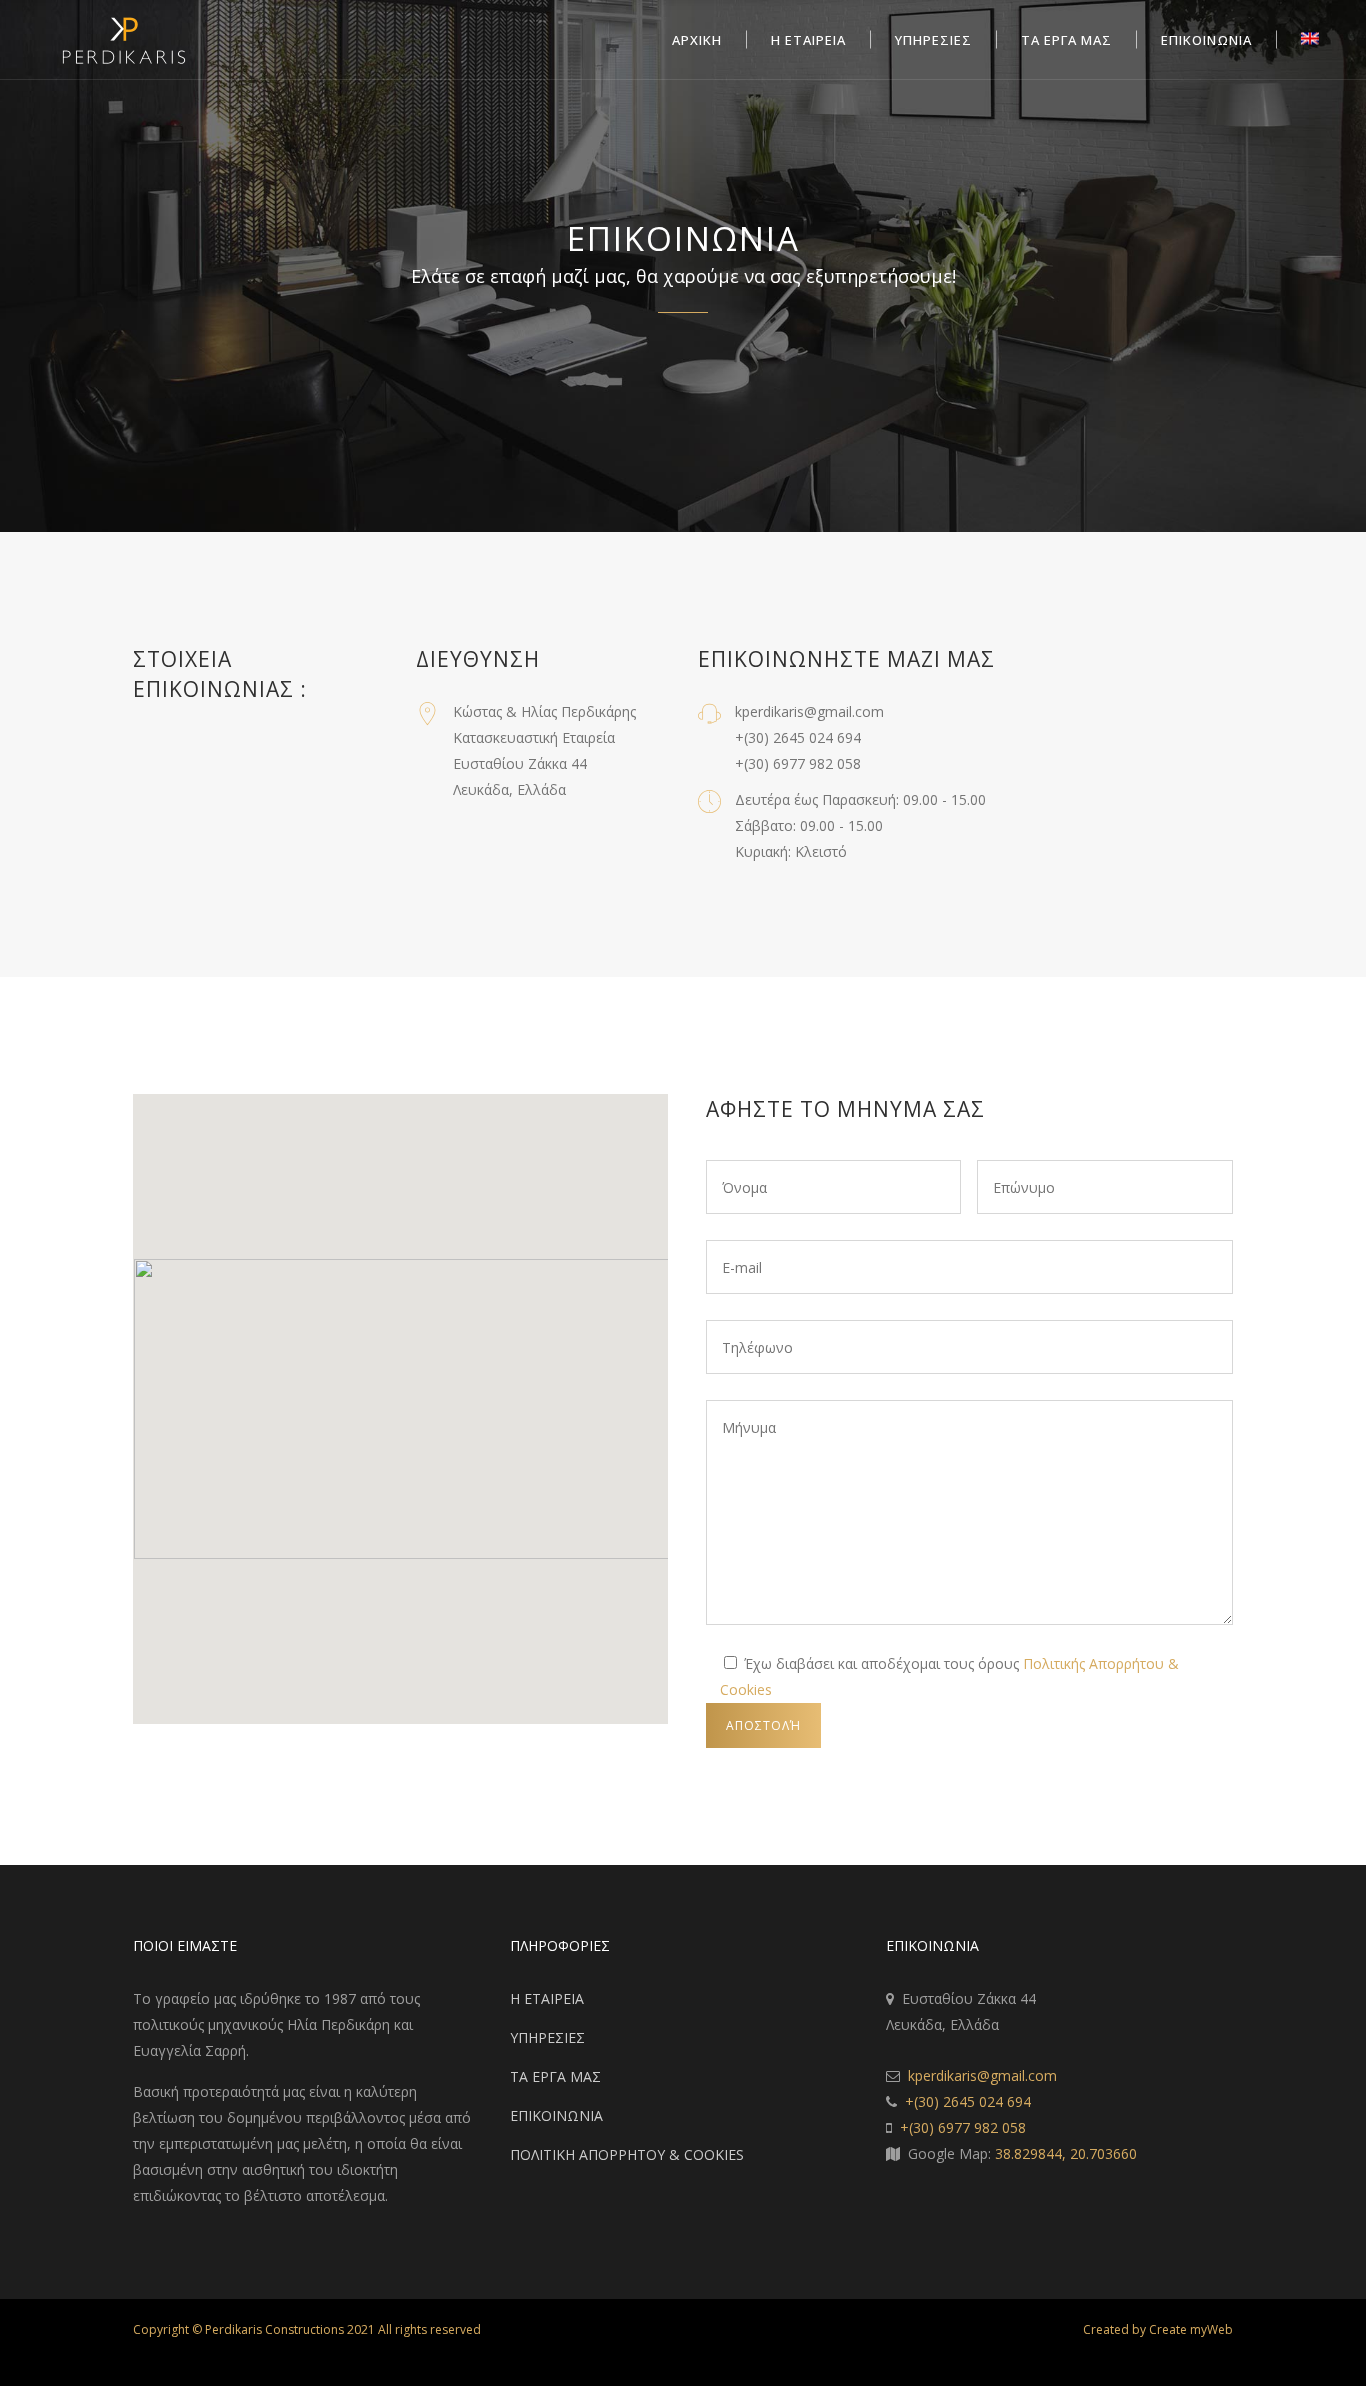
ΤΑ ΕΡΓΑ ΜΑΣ (555, 2076)
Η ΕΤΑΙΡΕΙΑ (547, 1998)
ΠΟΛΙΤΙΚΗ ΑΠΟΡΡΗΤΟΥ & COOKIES (627, 2154)
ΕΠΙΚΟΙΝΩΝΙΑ (556, 2115)
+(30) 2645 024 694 (968, 2101)
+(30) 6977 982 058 (963, 2127)
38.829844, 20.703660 (1066, 2153)
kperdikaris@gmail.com (982, 2075)
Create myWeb (1191, 2329)
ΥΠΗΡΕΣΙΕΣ (547, 2037)
